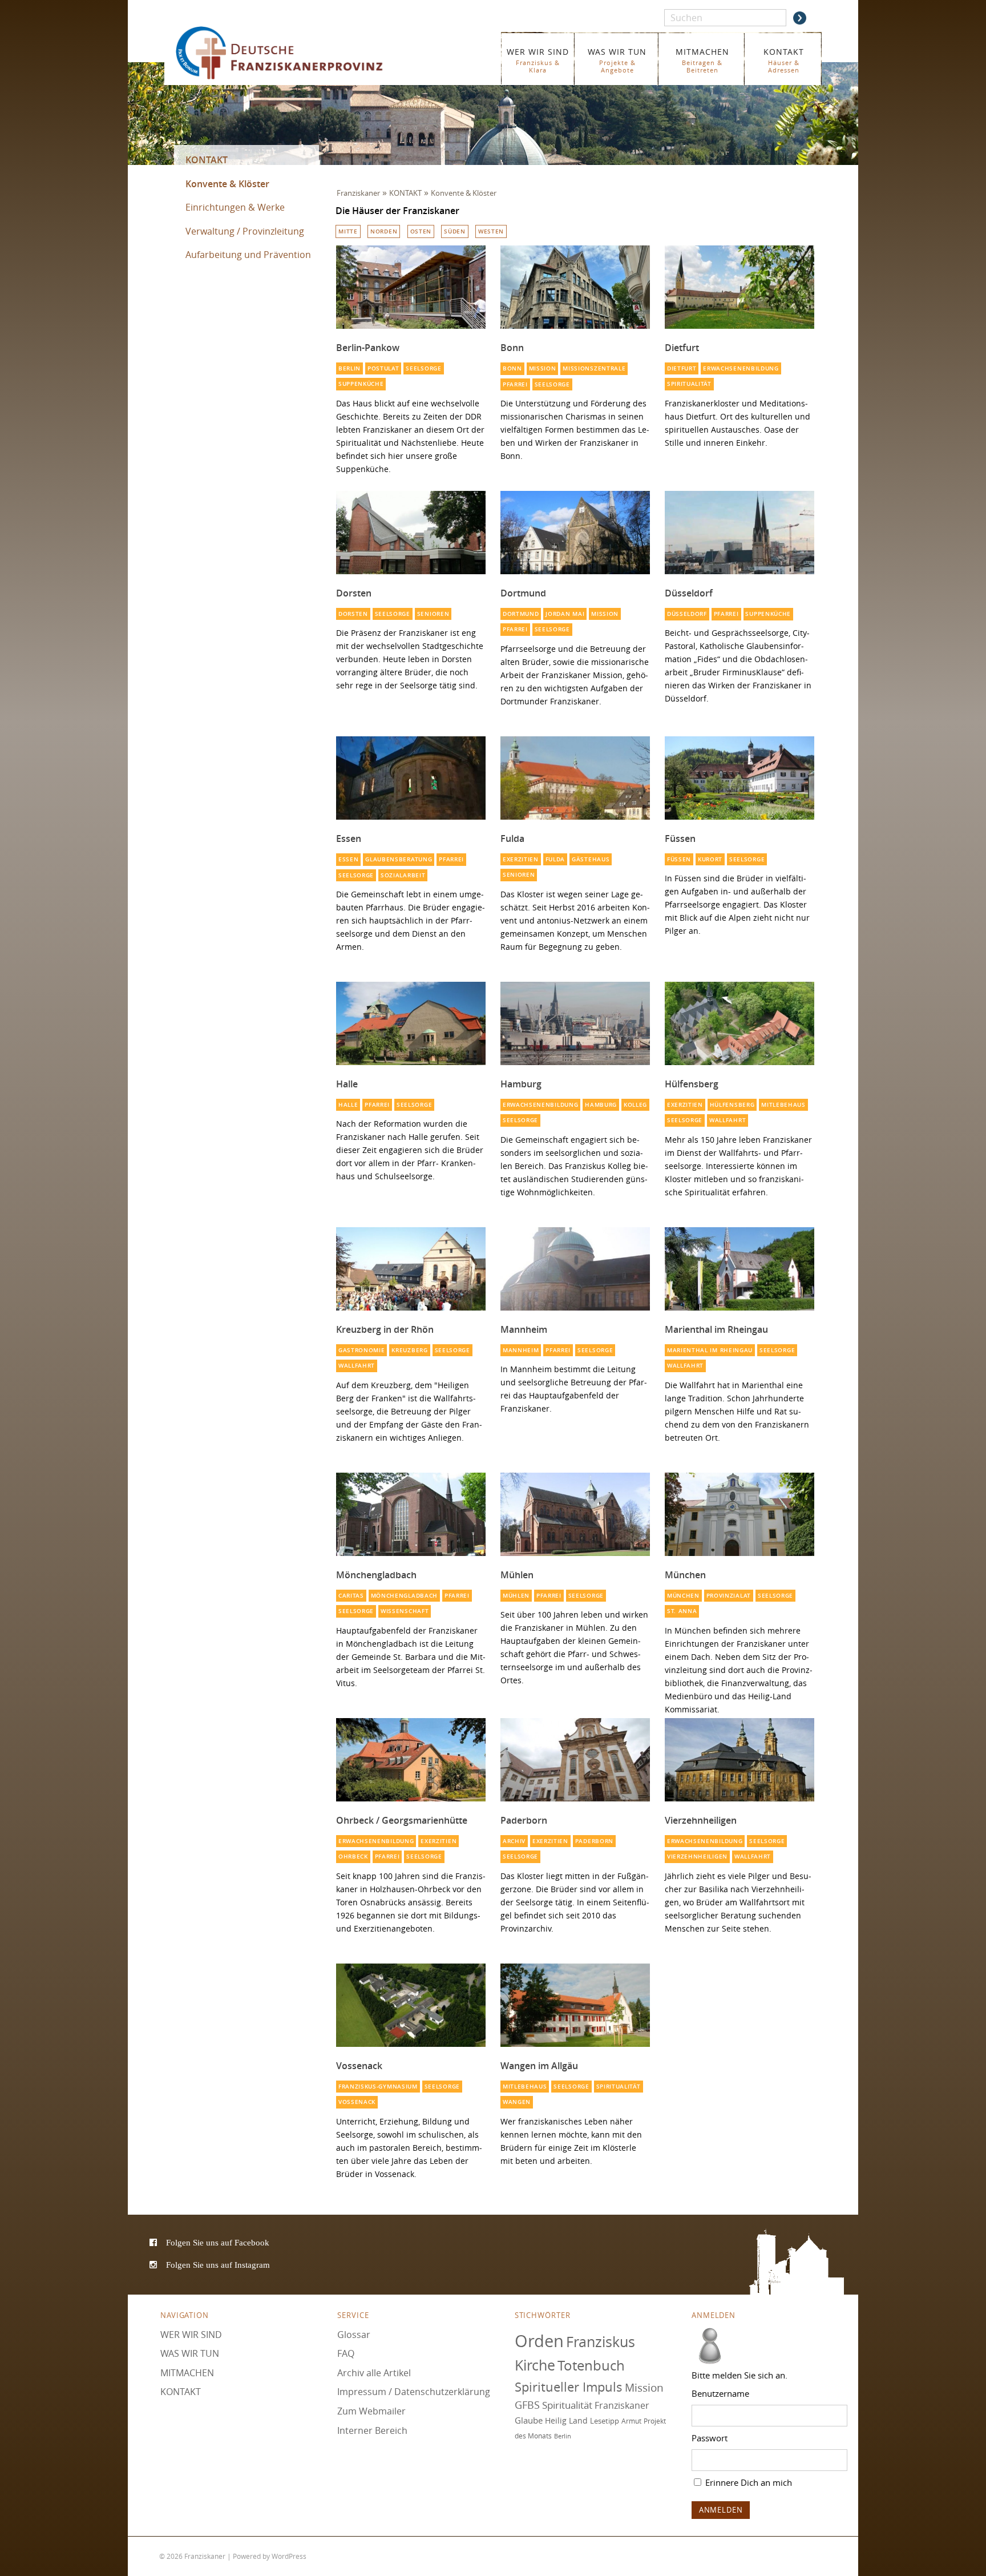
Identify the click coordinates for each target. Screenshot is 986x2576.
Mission (543, 368)
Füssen (680, 838)
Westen (491, 231)
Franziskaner (296, 53)
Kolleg (635, 1105)
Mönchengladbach (376, 1575)
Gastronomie (362, 1350)
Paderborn (524, 1820)
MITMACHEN (702, 60)
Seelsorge (423, 368)
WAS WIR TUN (617, 60)
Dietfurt (682, 348)
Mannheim (524, 1329)
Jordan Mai (565, 614)
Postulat (383, 368)
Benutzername (720, 2393)
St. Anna (682, 1611)
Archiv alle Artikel (374, 2373)
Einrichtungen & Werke (235, 207)
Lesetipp (605, 2421)
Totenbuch (591, 2366)
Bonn (512, 348)
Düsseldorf (689, 593)
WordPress (289, 2556)
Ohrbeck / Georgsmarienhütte (402, 1820)
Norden (384, 231)
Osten (421, 231)
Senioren (433, 614)
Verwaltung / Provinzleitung (245, 231)
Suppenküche (361, 384)
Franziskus (601, 2342)
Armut (631, 2421)
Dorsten (354, 593)
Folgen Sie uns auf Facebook (218, 2243)
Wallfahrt (728, 1120)
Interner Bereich (372, 2430)
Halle (347, 1084)
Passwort (710, 2438)
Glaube (529, 2420)
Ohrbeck (353, 1857)
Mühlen (517, 1575)
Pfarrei (515, 384)
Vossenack (359, 2066)
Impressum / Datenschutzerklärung (414, 2392)
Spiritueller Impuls (569, 2387)
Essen (349, 838)
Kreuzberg (409, 1350)
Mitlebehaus (783, 1105)
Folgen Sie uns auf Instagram (218, 2265)
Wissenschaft (405, 1611)
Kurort (710, 859)
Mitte (348, 231)
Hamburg (521, 1084)
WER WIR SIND (538, 60)
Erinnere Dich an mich (747, 2482)
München (685, 1575)
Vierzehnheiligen (701, 1820)
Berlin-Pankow (368, 348)
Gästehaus (591, 859)
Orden (539, 2341)
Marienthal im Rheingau (716, 1329)
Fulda (512, 838)
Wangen (517, 2102)
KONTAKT (784, 60)
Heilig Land (566, 2421)
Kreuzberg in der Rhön (385, 1329)
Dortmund (523, 593)
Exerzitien (521, 859)
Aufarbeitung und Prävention (248, 255)
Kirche (535, 2366)
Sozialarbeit (403, 875)
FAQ (346, 2353)
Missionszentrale (594, 368)
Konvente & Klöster (227, 184)
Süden (454, 231)
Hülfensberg (692, 1084)
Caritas (351, 1596)
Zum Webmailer (371, 2411)
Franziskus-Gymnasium (378, 2087)
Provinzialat (729, 1596)
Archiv (514, 1841)
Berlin (349, 368)
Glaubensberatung (399, 859)
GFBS (527, 2405)
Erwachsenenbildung (741, 368)
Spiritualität (689, 384)
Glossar (354, 2335)
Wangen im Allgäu (539, 2066)
